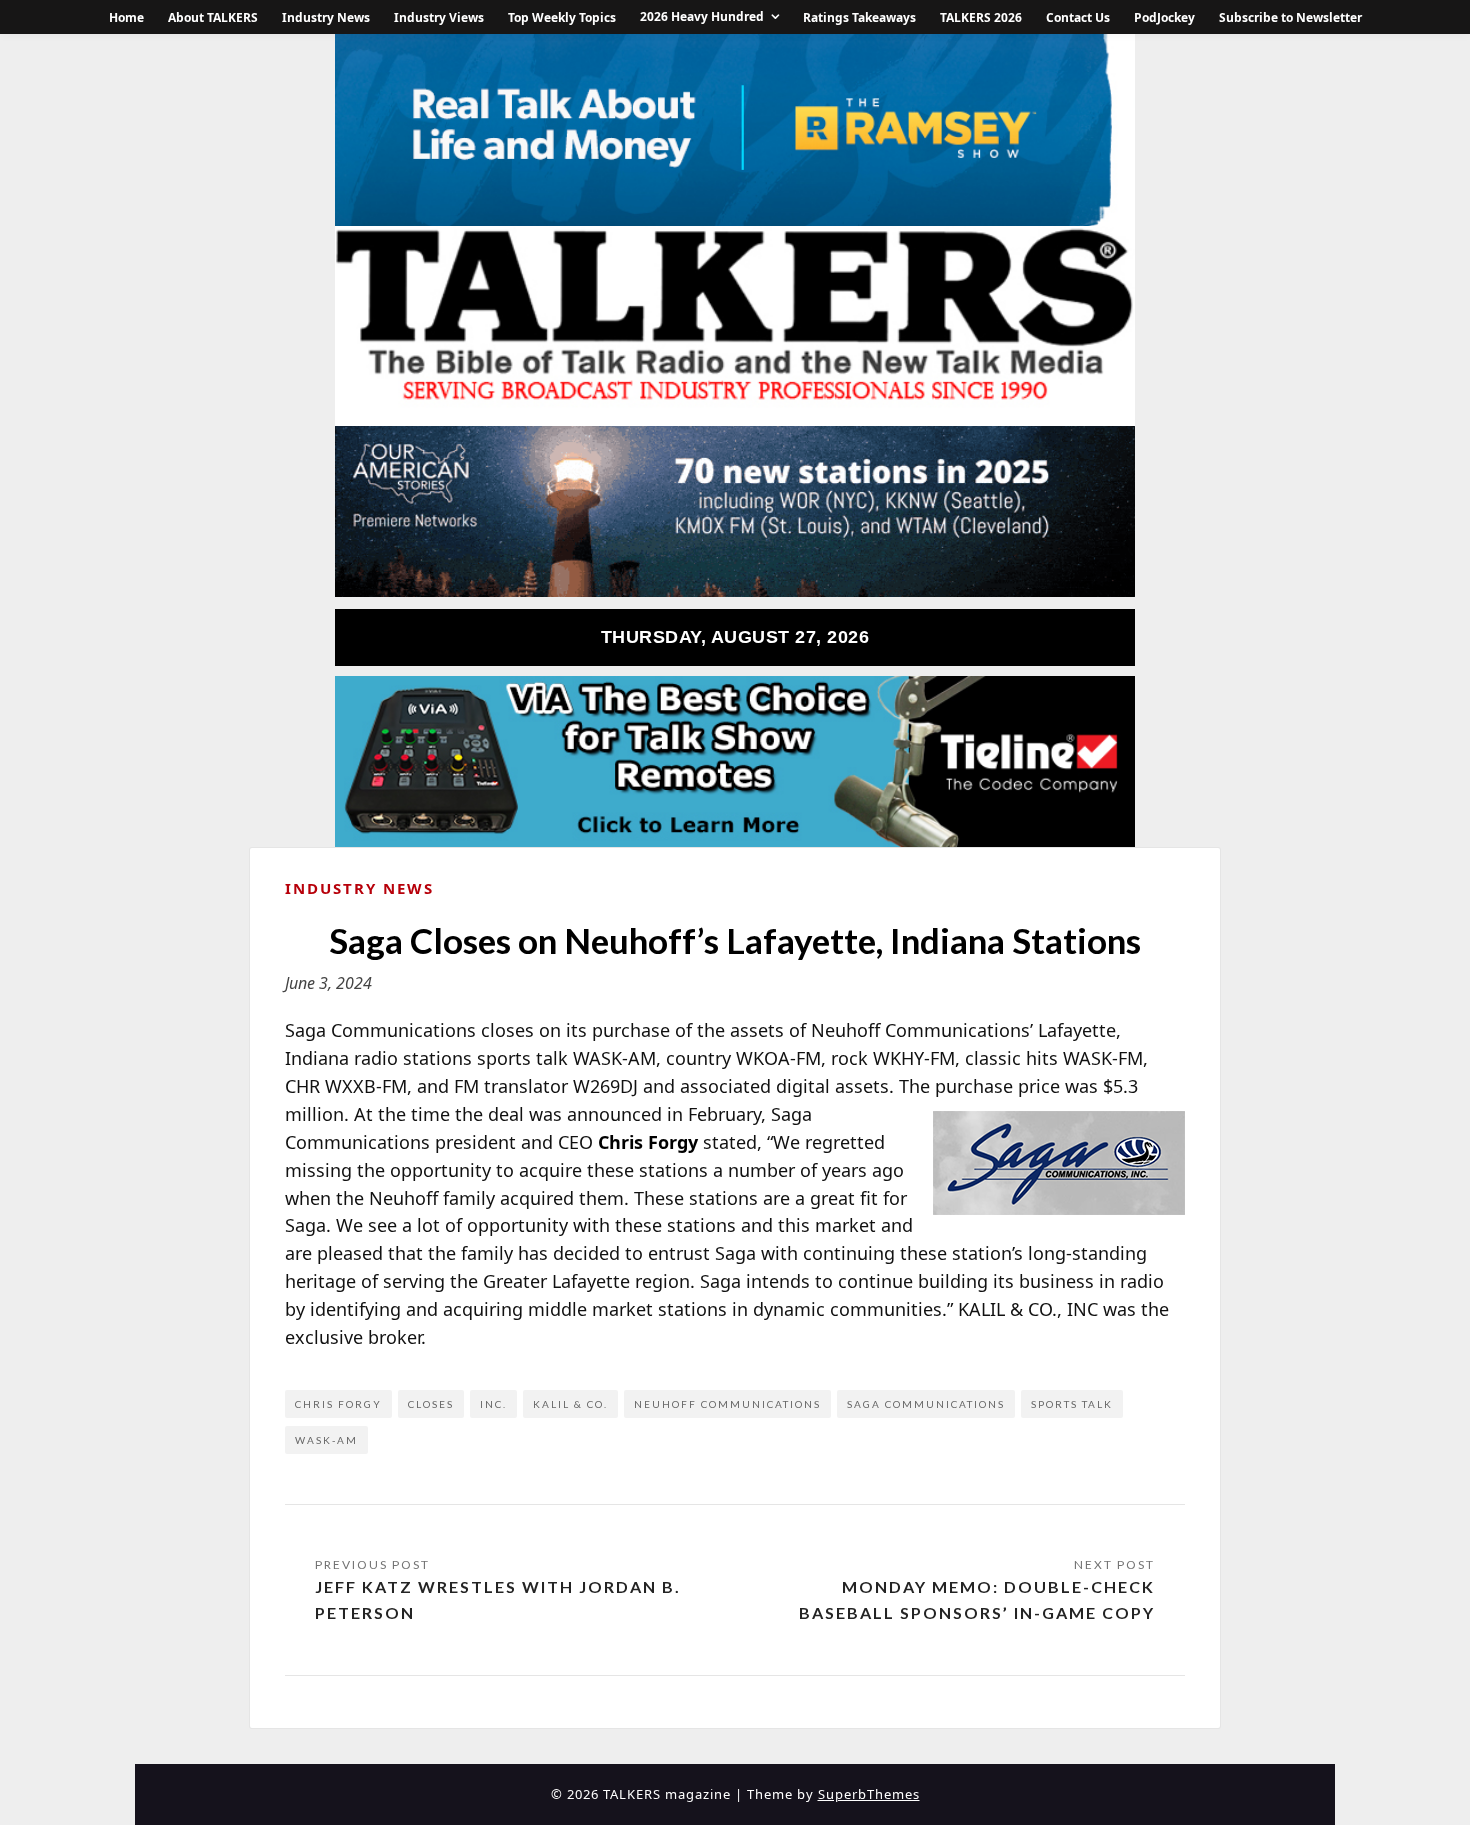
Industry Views (439, 17)
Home (126, 17)
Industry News (326, 17)
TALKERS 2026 (981, 17)
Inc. (493, 1404)
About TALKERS (213, 17)
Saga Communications (926, 1404)
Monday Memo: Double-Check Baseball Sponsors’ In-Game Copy (977, 1599)
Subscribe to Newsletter (1290, 17)
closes (431, 1404)
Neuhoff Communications (727, 1404)
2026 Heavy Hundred (702, 16)
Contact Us (1078, 17)
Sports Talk (1072, 1404)
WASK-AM (326, 1440)
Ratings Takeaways (859, 17)
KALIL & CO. (570, 1404)
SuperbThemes (869, 1794)
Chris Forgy (338, 1404)
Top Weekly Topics (562, 17)
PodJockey (1164, 17)
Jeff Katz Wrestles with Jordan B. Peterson (498, 1599)
